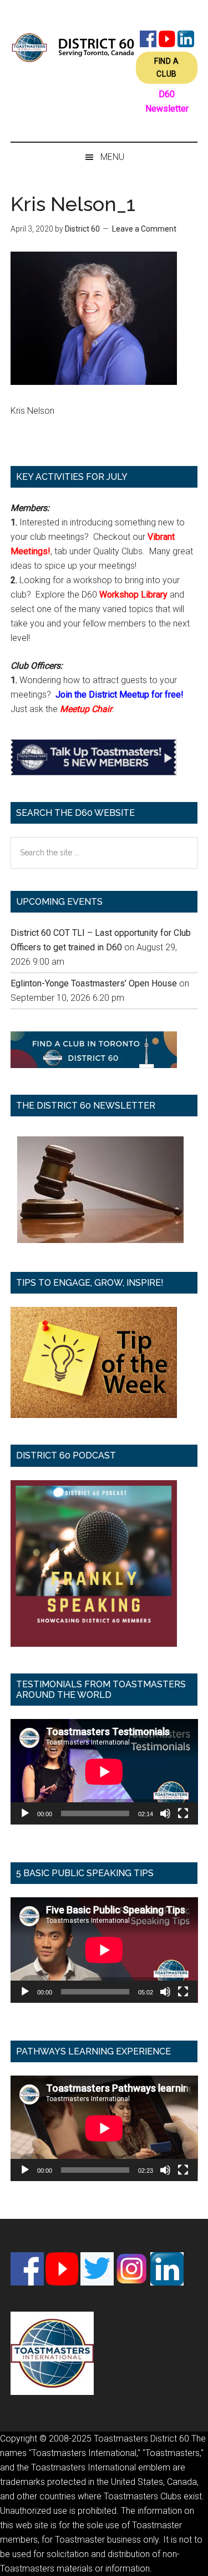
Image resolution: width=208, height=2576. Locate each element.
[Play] (25, 1813)
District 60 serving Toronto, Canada (73, 47)
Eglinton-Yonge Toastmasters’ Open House (94, 983)
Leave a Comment (144, 229)
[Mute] (165, 1813)
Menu (112, 157)
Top (196, 2561)
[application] (104, 1772)
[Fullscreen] (183, 1813)
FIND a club (167, 67)
